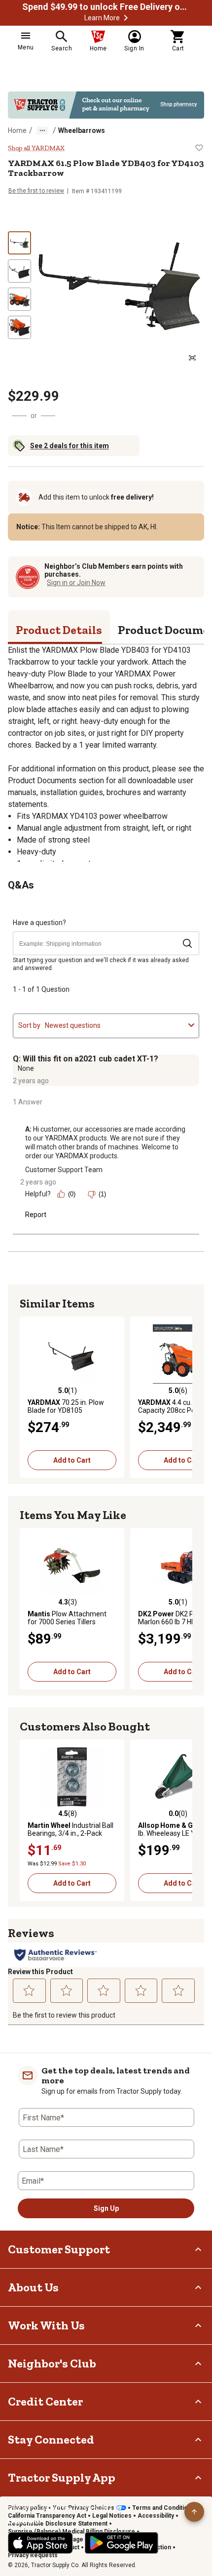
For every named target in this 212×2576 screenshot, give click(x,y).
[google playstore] (122, 2543)
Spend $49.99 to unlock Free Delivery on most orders (106, 7)
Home (17, 130)
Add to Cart (72, 1460)
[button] (126, 18)
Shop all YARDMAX (36, 148)
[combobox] (115, 1025)
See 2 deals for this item (70, 446)
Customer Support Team (64, 1170)
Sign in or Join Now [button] (76, 583)
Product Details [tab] (59, 630)
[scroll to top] (194, 2512)
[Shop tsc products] (106, 105)
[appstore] (40, 2543)
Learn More (102, 18)
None (26, 1068)
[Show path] (42, 130)
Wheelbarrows (82, 130)
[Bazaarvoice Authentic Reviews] (55, 1955)
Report (36, 1215)
